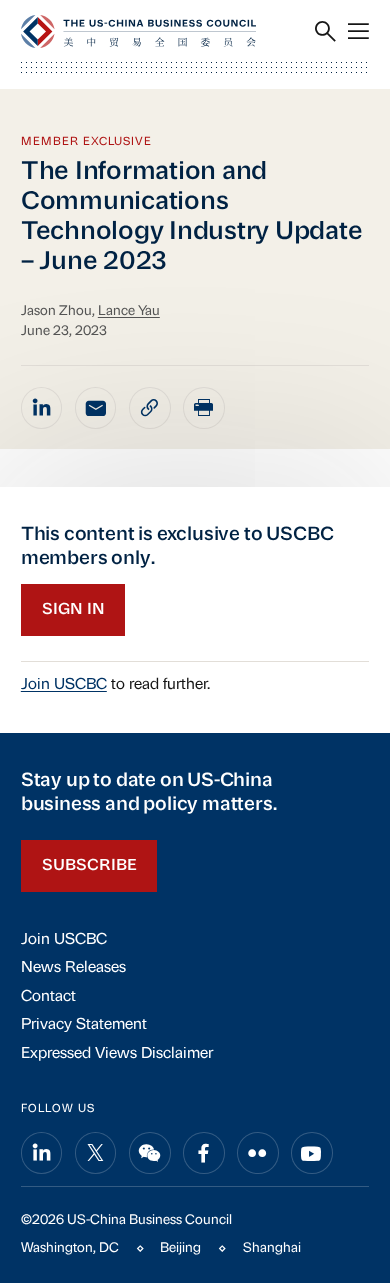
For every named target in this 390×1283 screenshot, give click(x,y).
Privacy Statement (84, 1025)
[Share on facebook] (204, 1153)
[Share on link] (150, 408)
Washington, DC (70, 1248)
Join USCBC (64, 685)
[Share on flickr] (258, 1153)
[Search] (325, 31)
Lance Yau (129, 311)
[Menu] (358, 31)
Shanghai (272, 1248)
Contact (48, 997)
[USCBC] (138, 31)
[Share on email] (96, 408)
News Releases (73, 968)
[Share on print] (204, 408)
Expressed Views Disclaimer (117, 1054)
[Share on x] (96, 1153)
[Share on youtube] (312, 1153)
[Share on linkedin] (42, 408)
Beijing (180, 1248)
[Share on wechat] (150, 1153)
